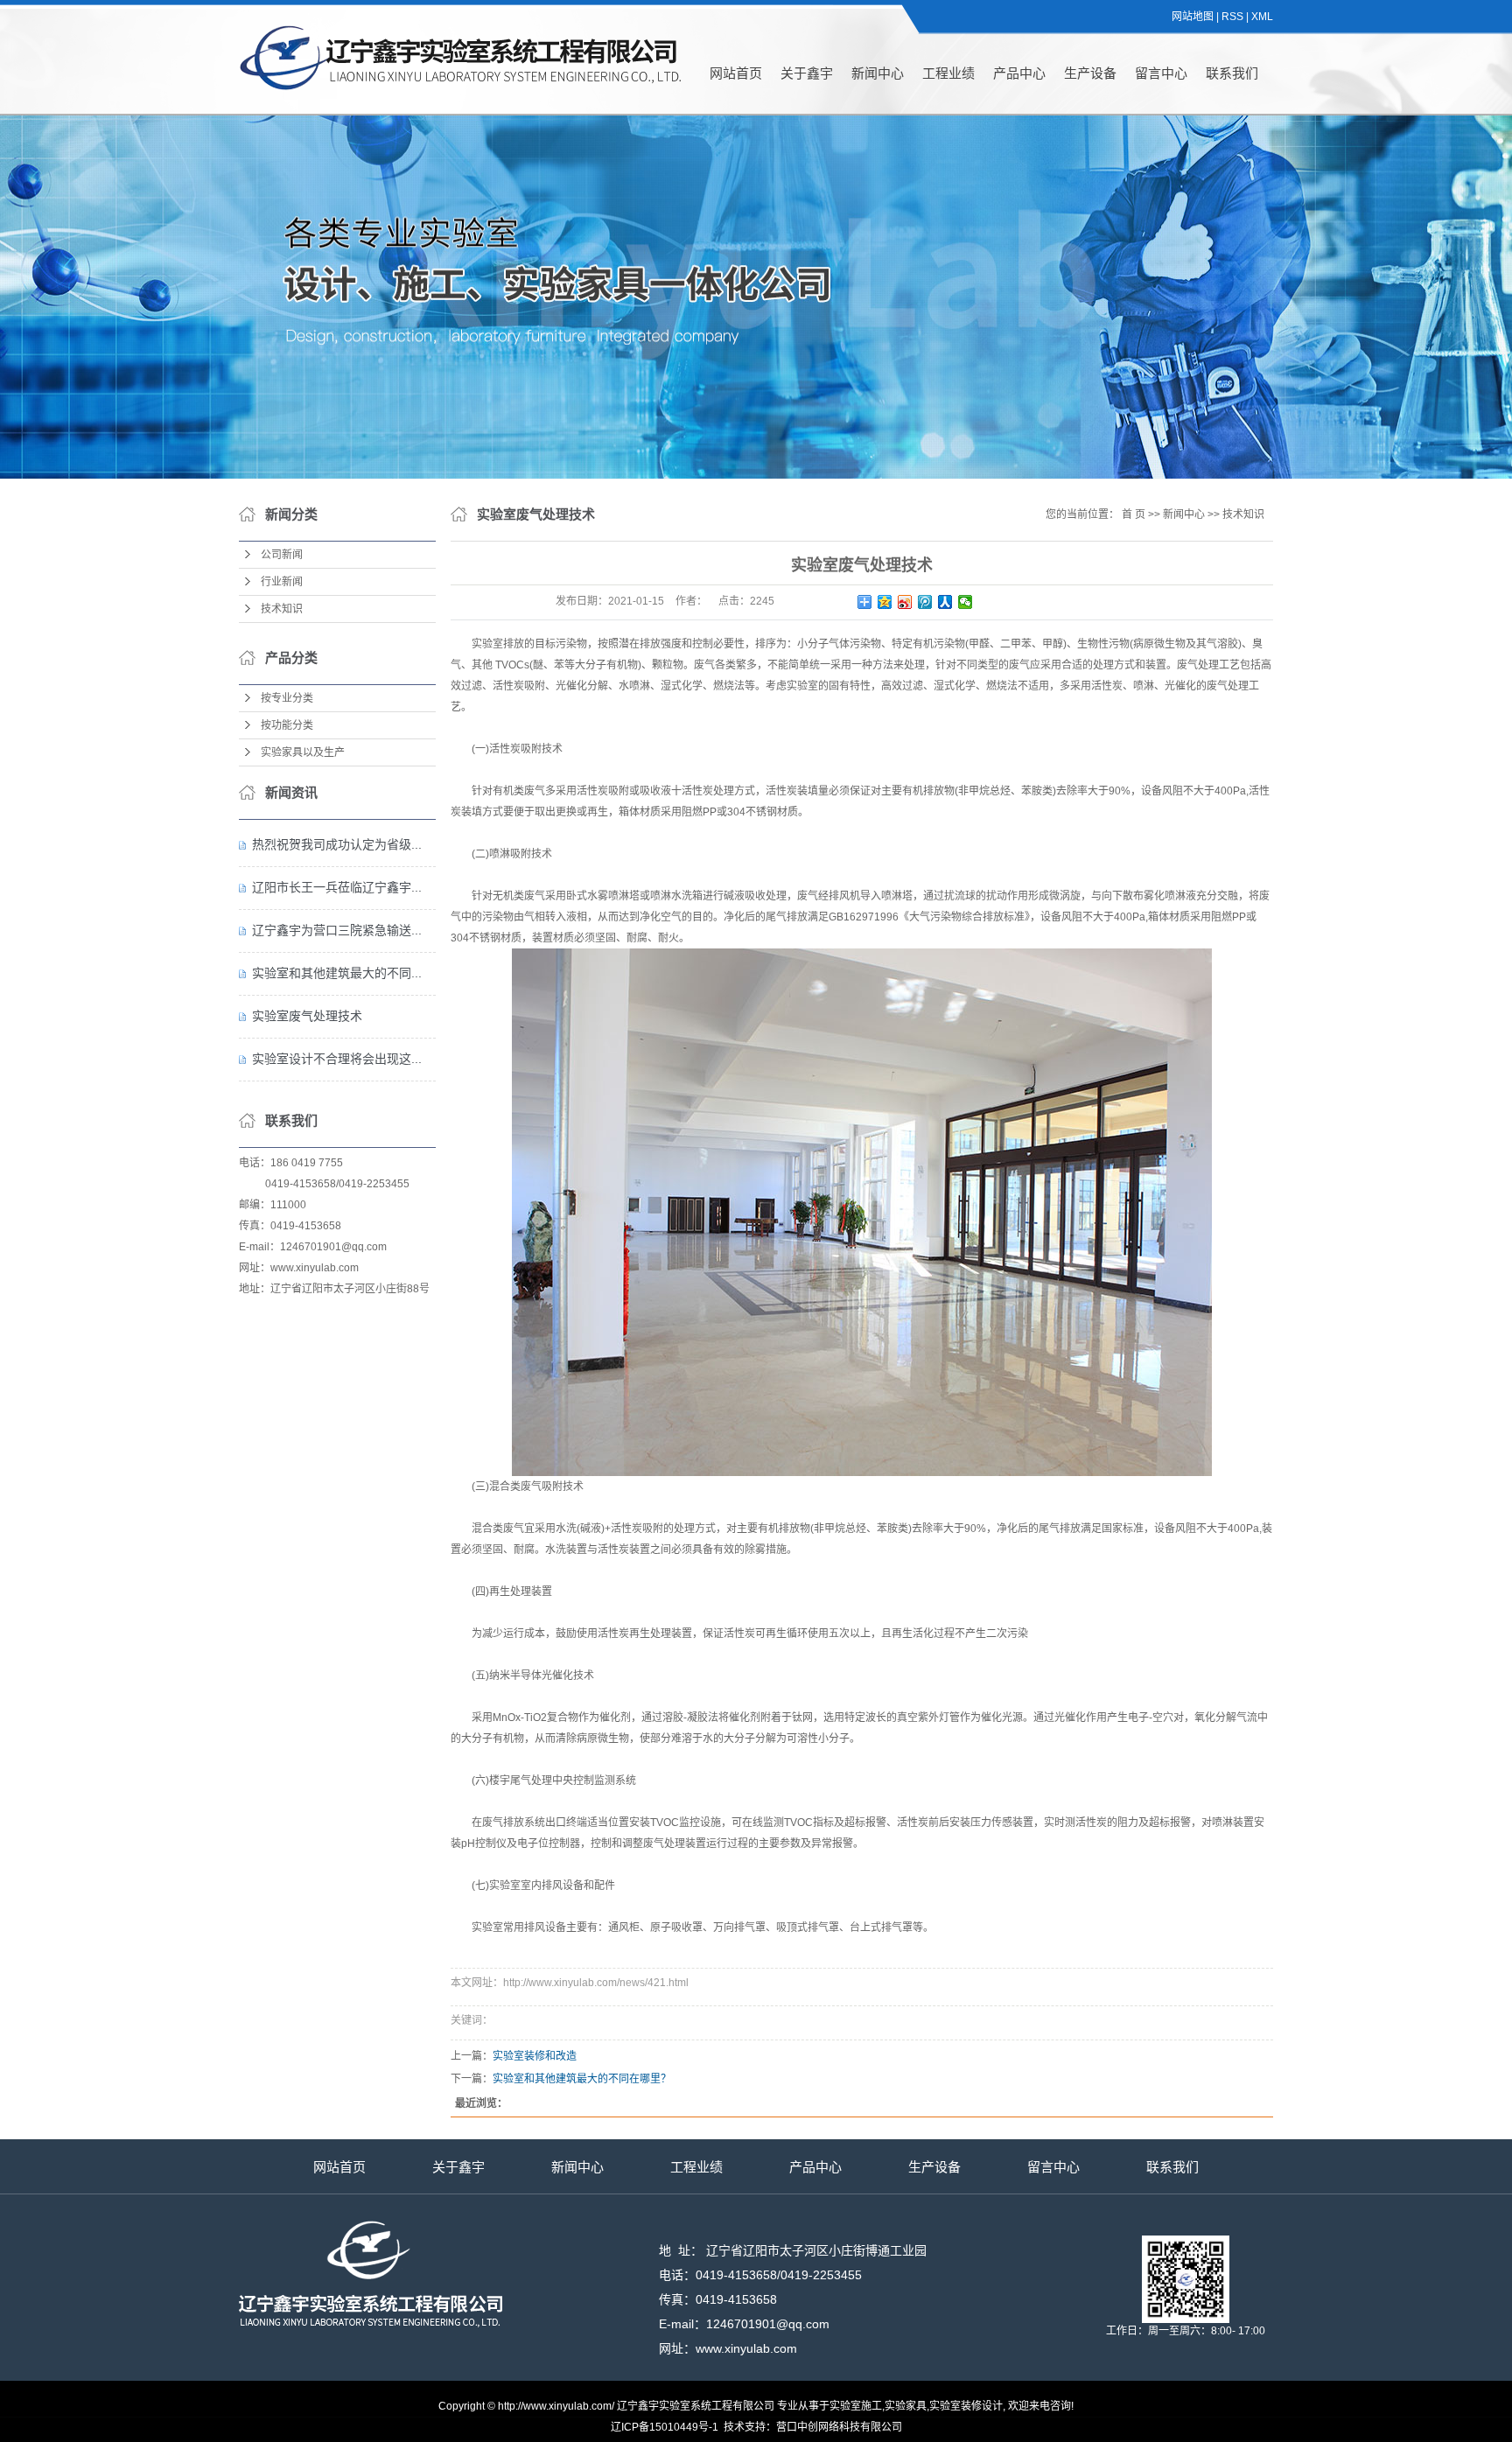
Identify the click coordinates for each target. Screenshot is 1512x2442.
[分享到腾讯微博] (925, 602)
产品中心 (1019, 73)
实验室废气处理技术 (307, 1016)
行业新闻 (282, 582)
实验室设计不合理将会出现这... (337, 1059)
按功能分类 (287, 725)
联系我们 (1232, 73)
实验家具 (906, 2406)
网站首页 (736, 73)
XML (1262, 17)
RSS (1232, 17)
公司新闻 (282, 555)
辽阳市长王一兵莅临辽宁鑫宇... (337, 887)
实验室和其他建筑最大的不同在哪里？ (582, 2079)
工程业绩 (948, 73)
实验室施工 (856, 2406)
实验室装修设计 (966, 2406)
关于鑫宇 (807, 73)
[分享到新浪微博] (905, 602)
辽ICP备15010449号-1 (665, 2427)
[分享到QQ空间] (885, 602)
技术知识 (282, 609)
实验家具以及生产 (303, 752)
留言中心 (1161, 73)
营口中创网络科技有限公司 (839, 2427)
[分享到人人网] (945, 602)
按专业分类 (287, 698)
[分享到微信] (966, 602)
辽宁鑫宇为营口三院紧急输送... (337, 930)
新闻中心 (878, 73)
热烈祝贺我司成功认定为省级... (337, 844)
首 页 (1134, 514)
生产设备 (1090, 73)
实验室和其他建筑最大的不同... (337, 973)
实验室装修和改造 (535, 2056)
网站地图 (1193, 17)
